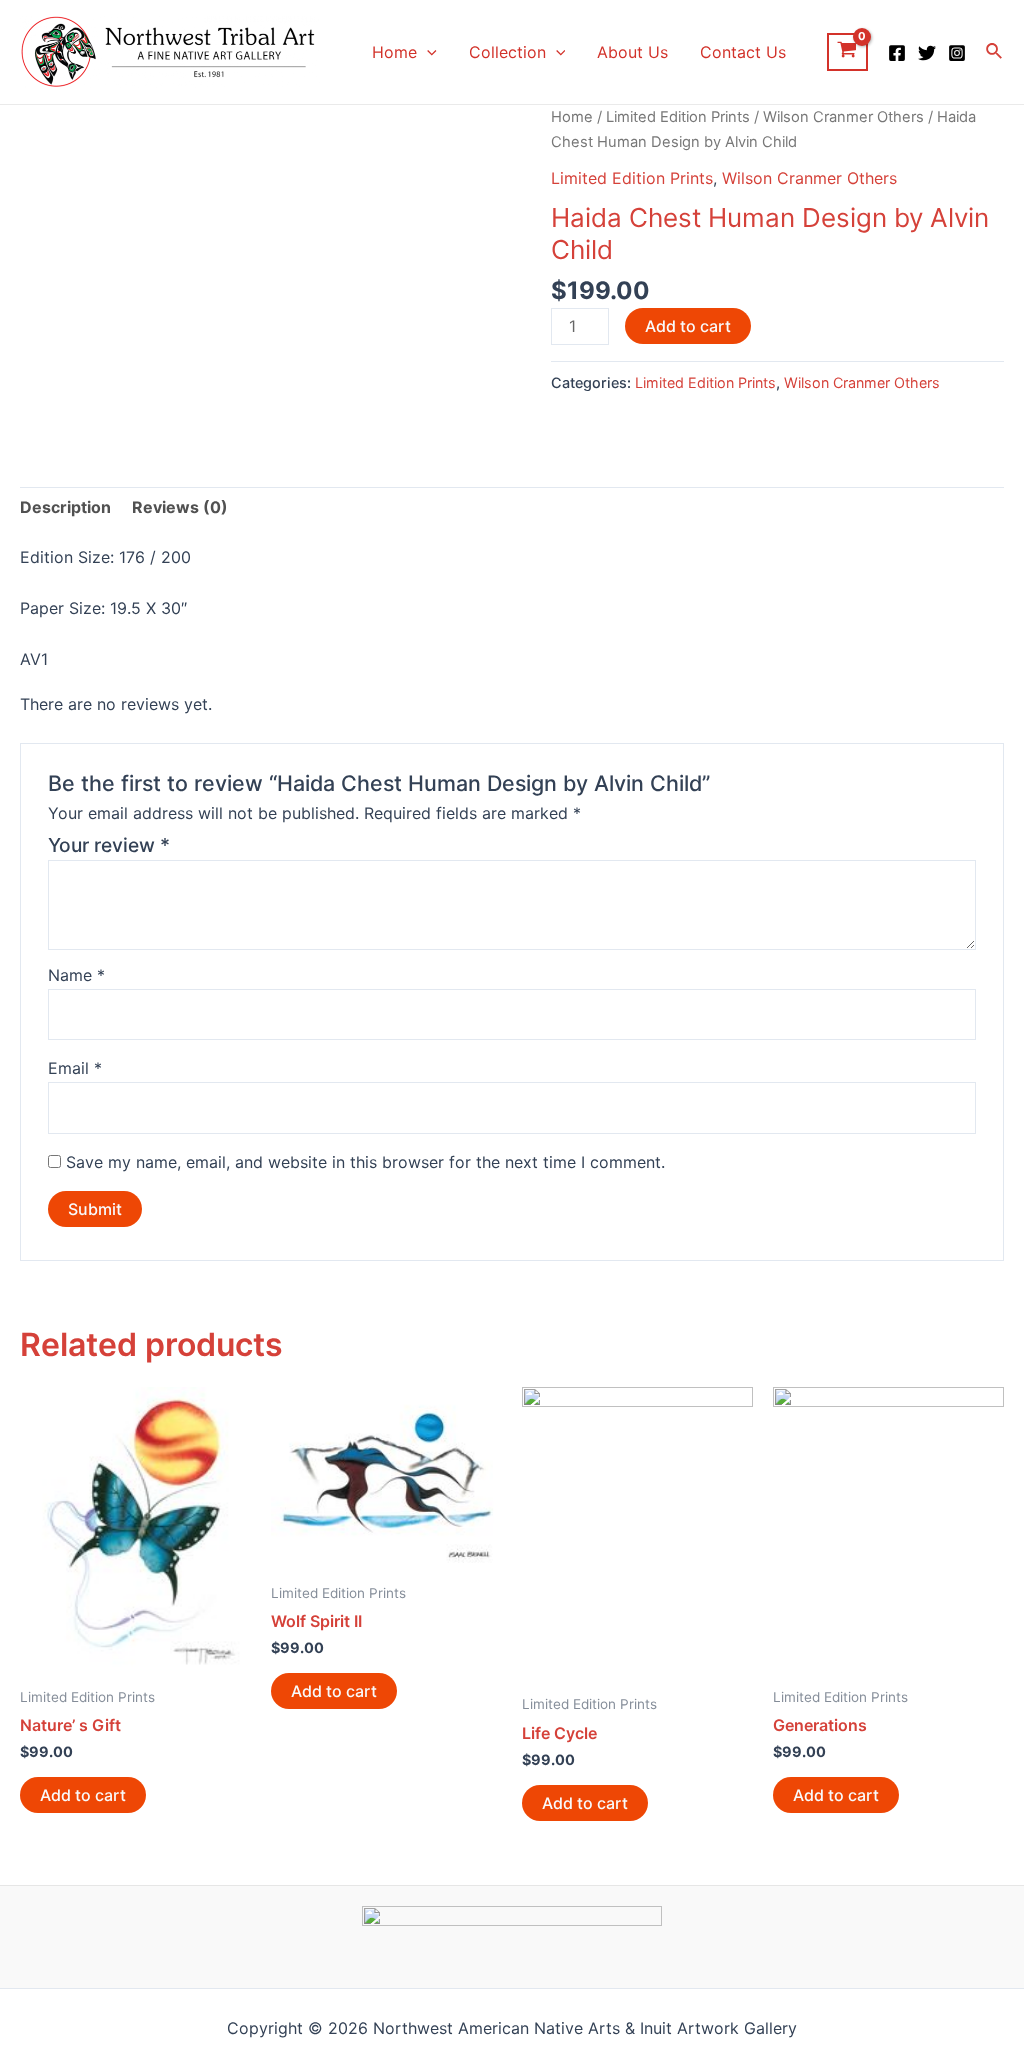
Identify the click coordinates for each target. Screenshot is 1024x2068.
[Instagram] (957, 53)
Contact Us (743, 52)
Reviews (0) (180, 507)
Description (65, 507)
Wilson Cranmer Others (843, 117)
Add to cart (688, 326)
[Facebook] (897, 53)
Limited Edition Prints (678, 117)
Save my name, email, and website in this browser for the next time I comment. (365, 1162)
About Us (632, 52)
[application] (427, 52)
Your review (109, 845)
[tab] (65, 508)
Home (394, 52)
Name (76, 975)
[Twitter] (927, 53)
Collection (507, 52)
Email (75, 1068)
